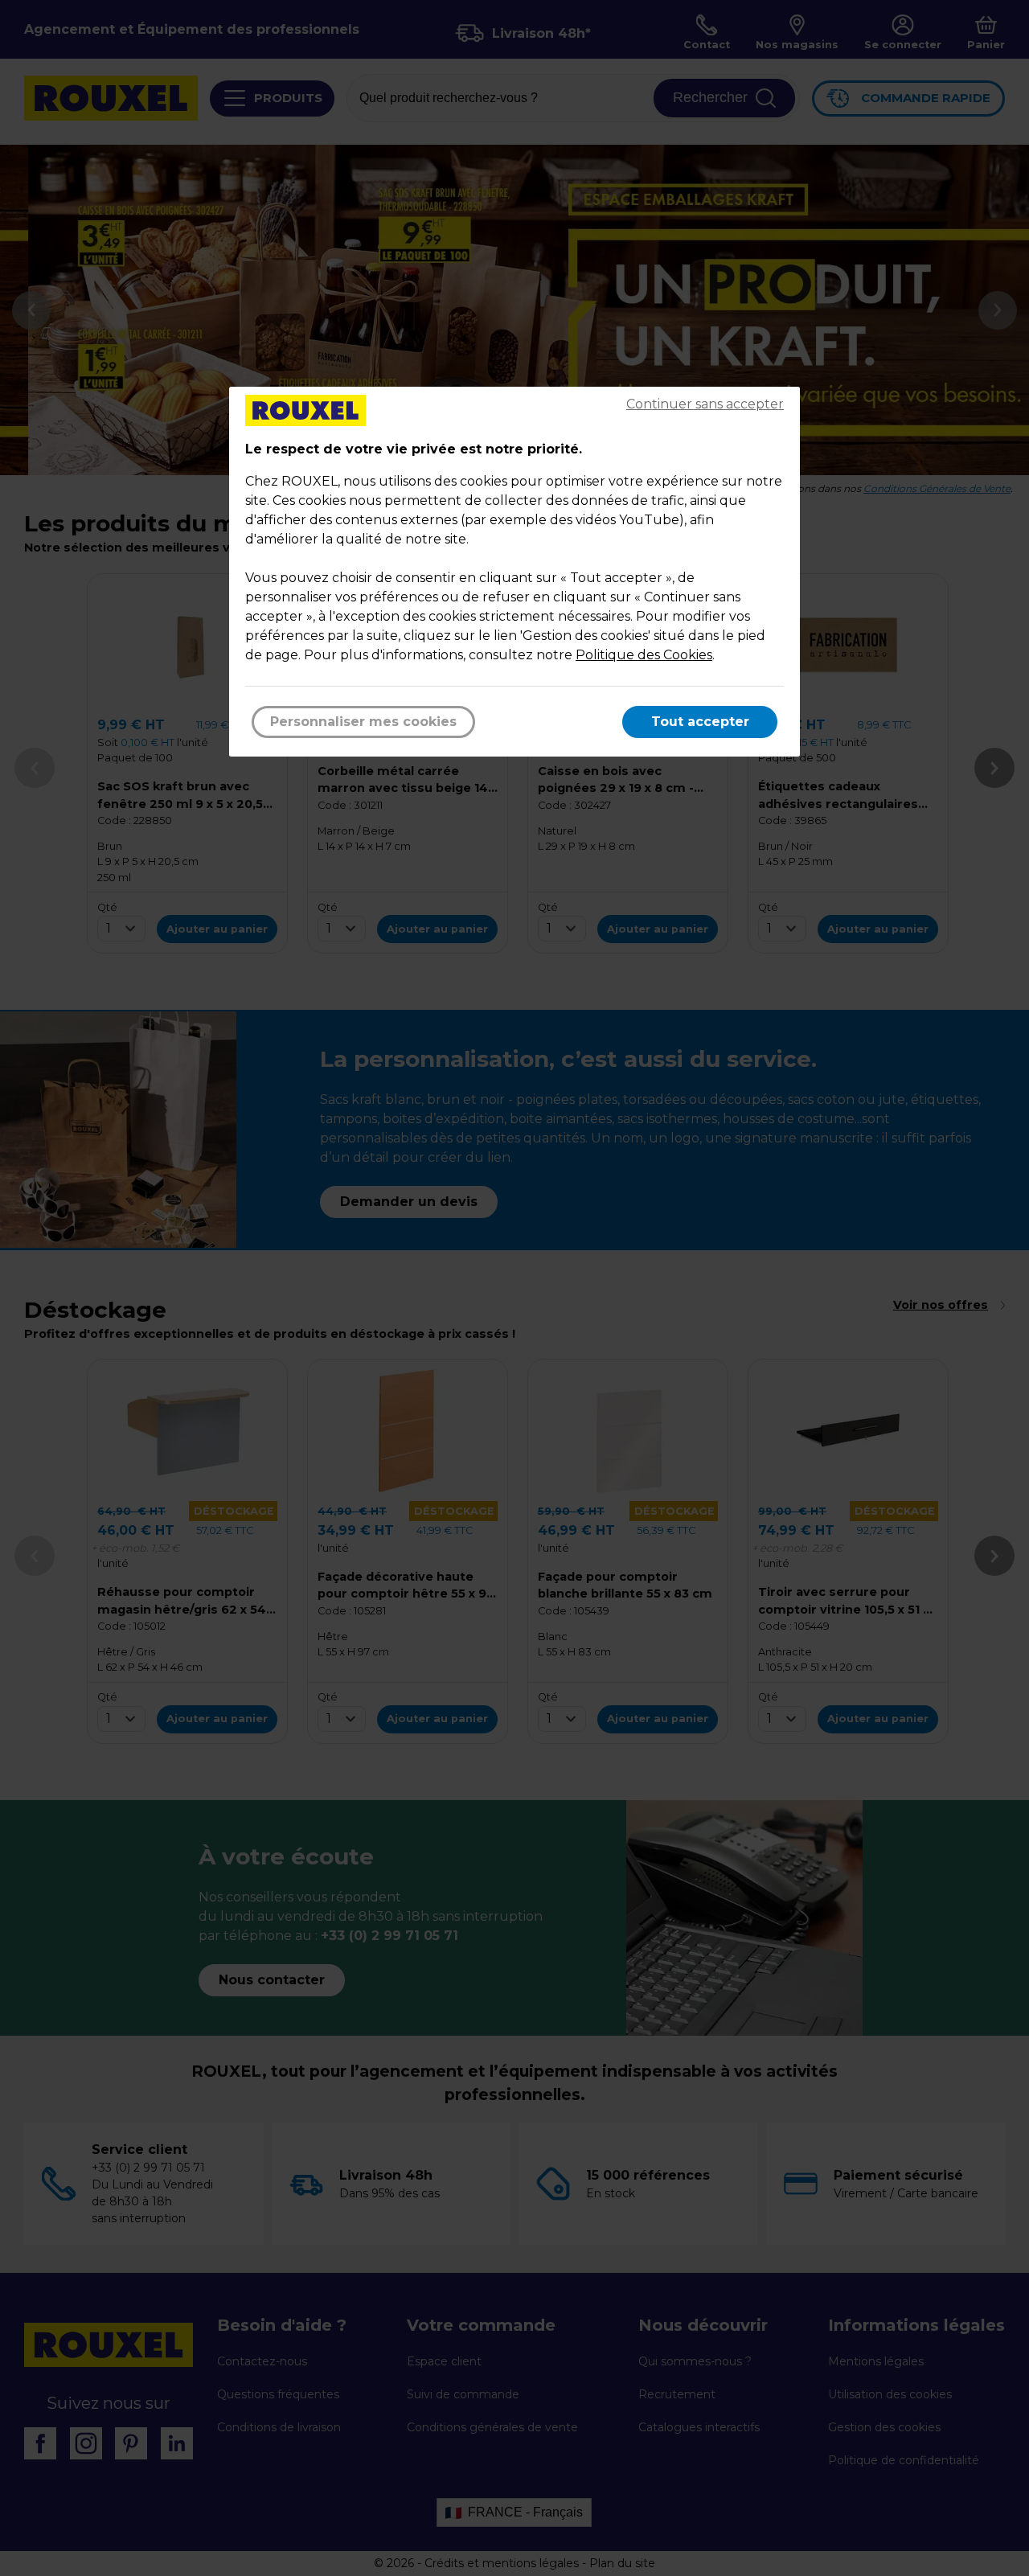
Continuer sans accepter (705, 404)
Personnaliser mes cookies (363, 722)
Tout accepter (700, 722)
